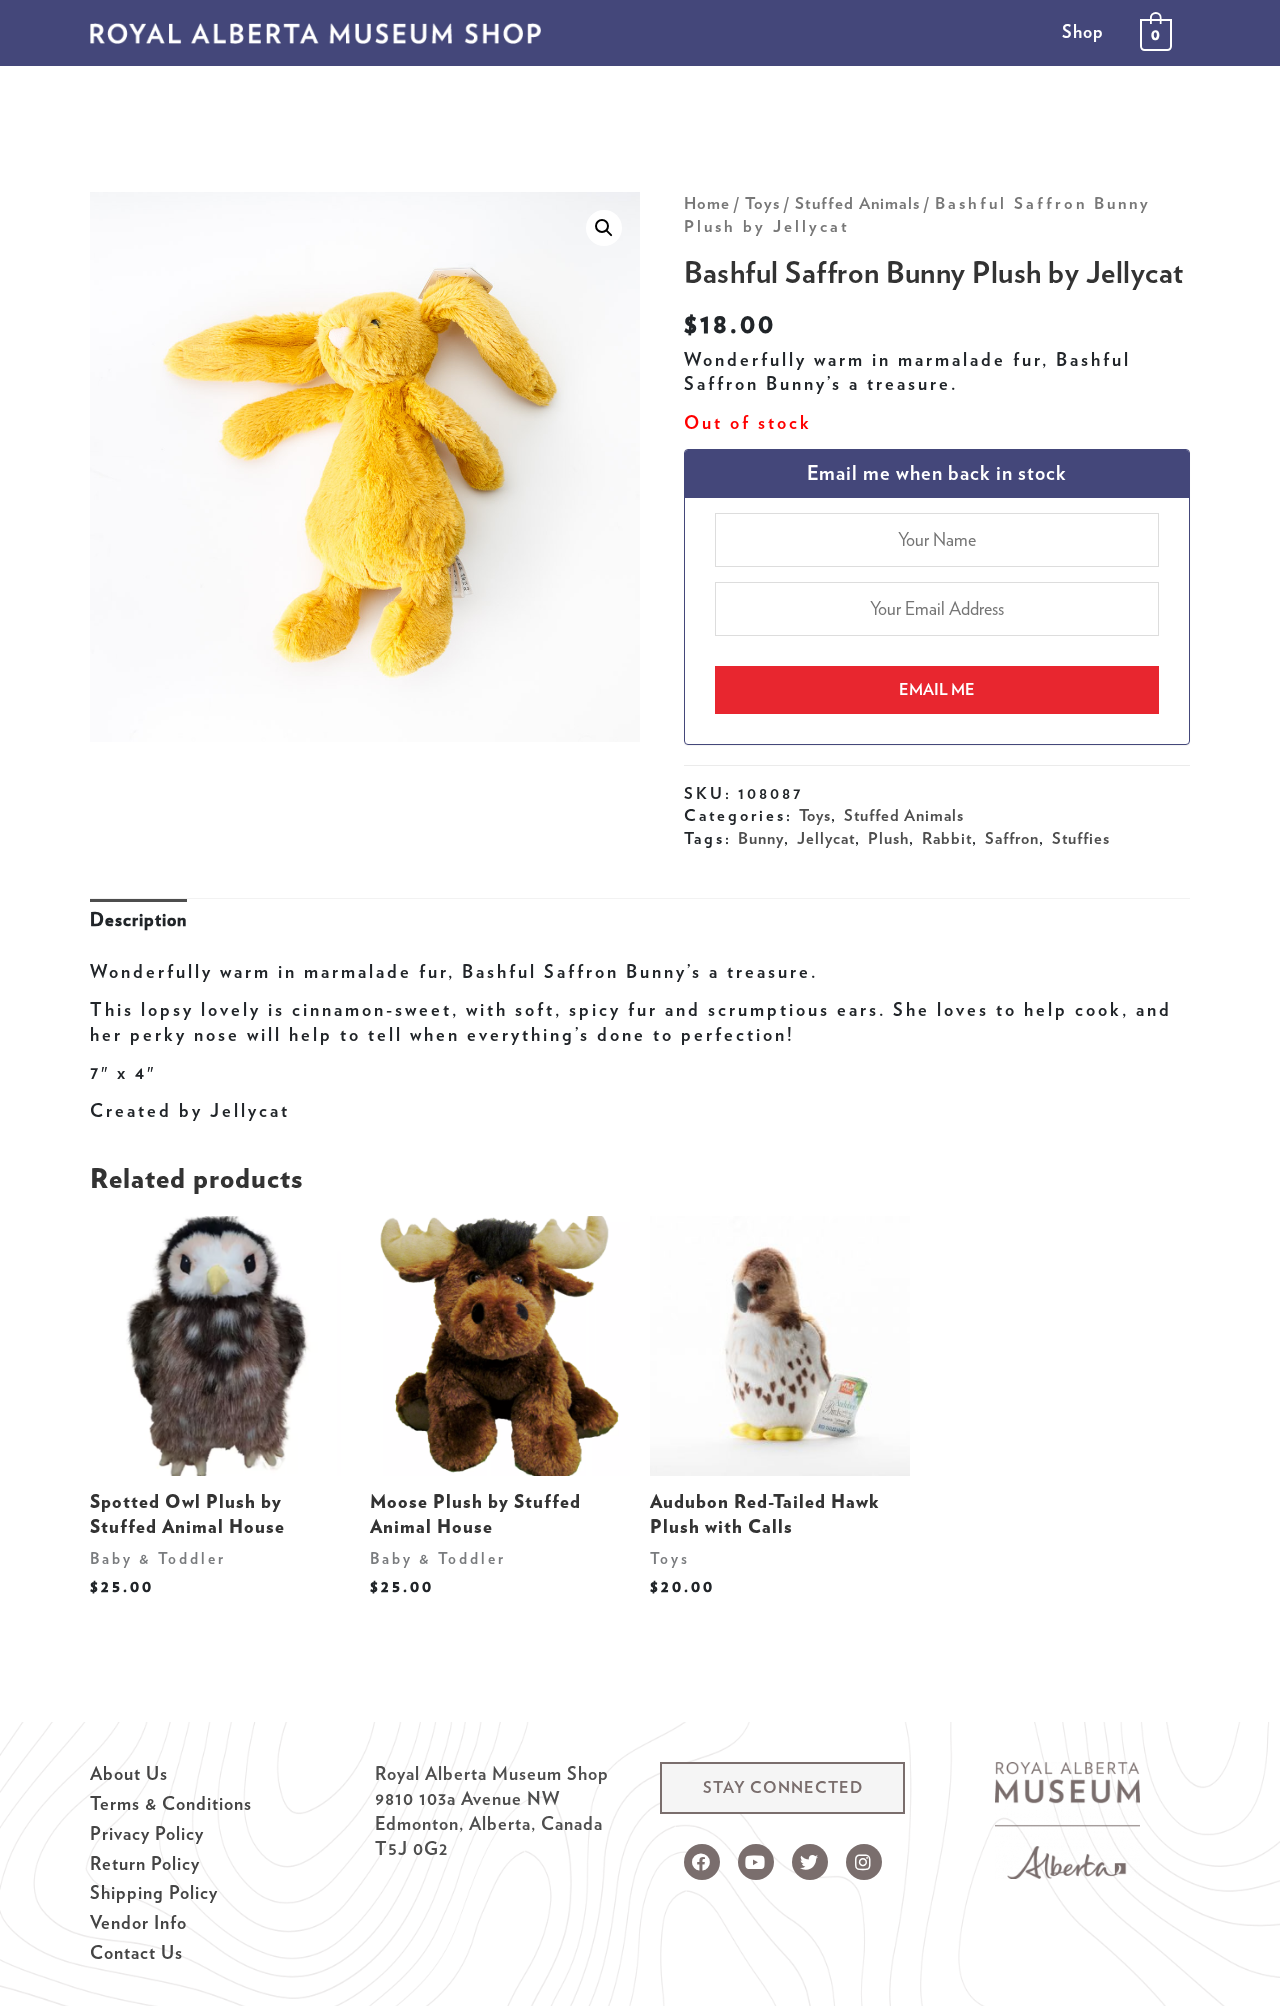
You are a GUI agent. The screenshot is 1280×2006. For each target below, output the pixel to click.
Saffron (1012, 838)
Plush (888, 838)
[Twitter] (810, 1862)
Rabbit (947, 838)
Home (707, 203)
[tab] (138, 920)
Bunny (761, 838)
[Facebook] (702, 1862)
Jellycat (826, 838)
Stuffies (1081, 838)
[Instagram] (864, 1862)
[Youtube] (756, 1862)
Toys (762, 203)
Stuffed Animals (857, 203)
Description (138, 919)
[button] (782, 1788)
